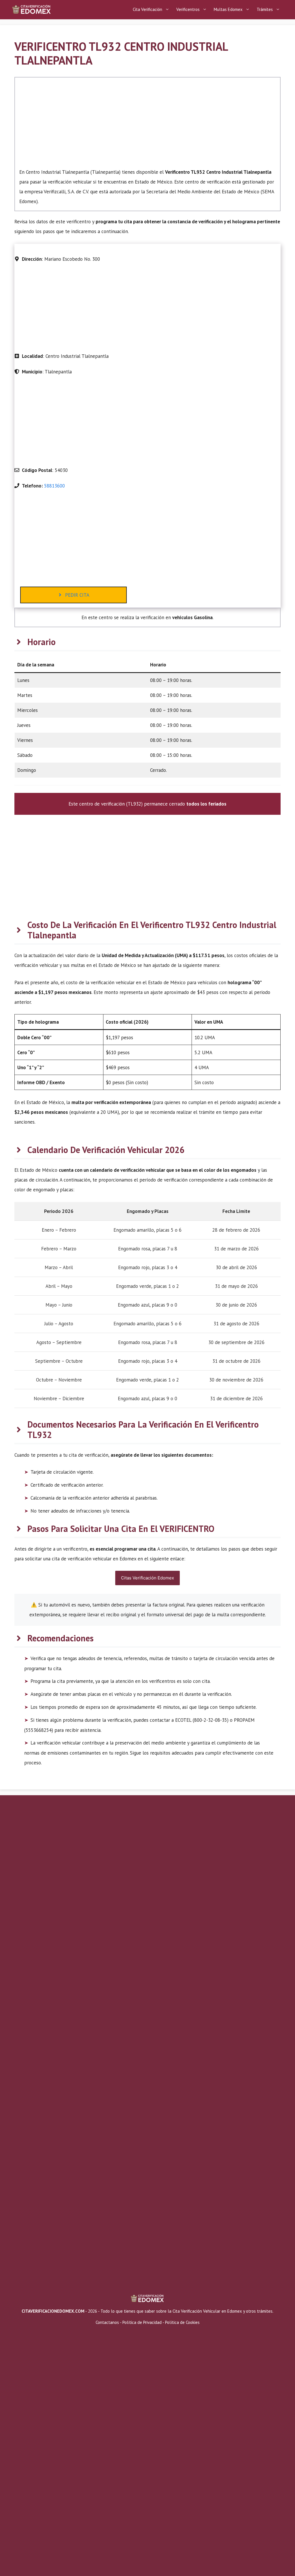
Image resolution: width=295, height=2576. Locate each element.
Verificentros (188, 9)
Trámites (265, 9)
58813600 (54, 486)
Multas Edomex (228, 9)
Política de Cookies (182, 2322)
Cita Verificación (147, 9)
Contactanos (108, 2322)
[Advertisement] (147, 124)
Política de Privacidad (142, 2322)
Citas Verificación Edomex (147, 1578)
